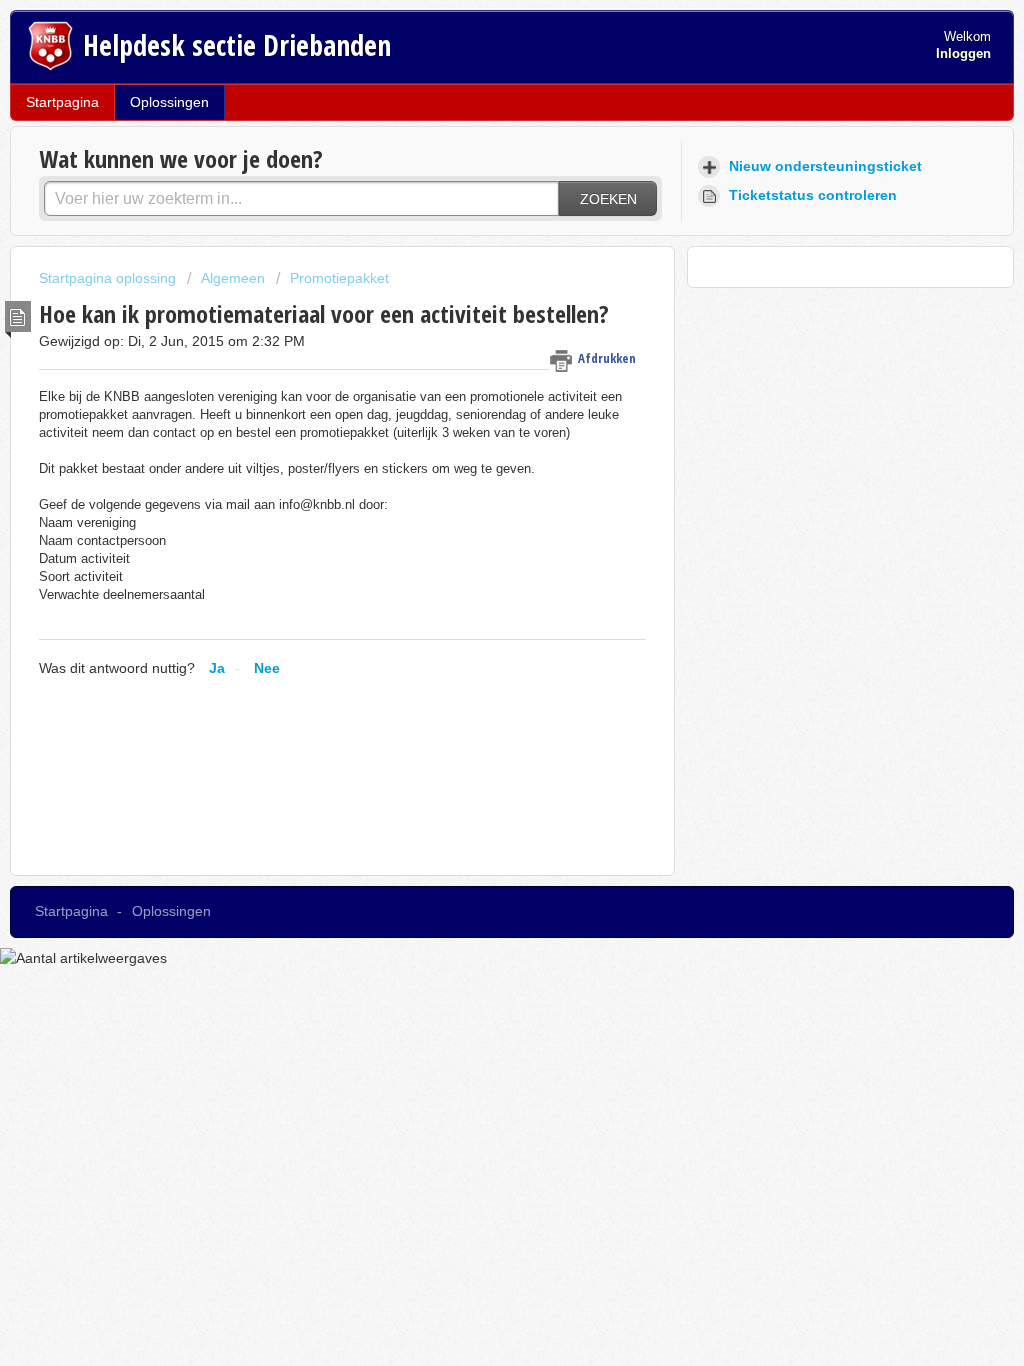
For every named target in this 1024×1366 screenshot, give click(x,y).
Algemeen (233, 278)
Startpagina (62, 102)
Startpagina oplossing (109, 278)
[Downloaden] (475, 425)
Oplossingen (169, 102)
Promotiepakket (339, 278)
